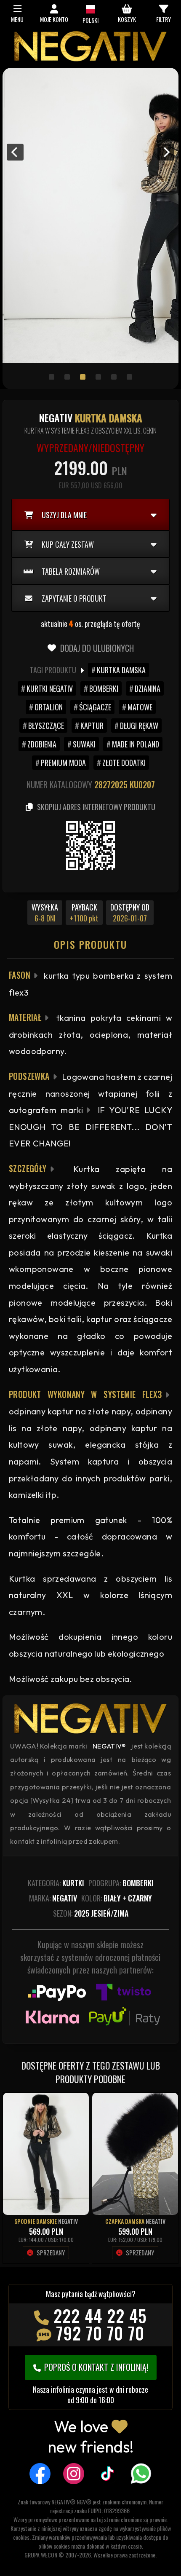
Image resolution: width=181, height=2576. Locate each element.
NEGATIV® (109, 1746)
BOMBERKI (104, 688)
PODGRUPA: (121, 1883)
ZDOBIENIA (42, 744)
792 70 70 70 (100, 2333)
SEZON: (91, 1913)
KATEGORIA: (56, 1883)
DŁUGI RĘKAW (139, 726)
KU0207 (142, 785)
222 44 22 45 (100, 2316)
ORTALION (49, 707)
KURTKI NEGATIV (50, 688)
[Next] (166, 152)
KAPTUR (92, 726)
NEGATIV (68, 2221)
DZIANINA (148, 688)
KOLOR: (117, 1898)
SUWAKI (84, 744)
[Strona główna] (90, 59)
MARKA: (53, 1898)
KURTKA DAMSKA (121, 670)
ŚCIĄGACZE (95, 707)
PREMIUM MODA (63, 763)
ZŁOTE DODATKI (124, 763)
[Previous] (15, 152)
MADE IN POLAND (136, 744)
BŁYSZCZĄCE (46, 726)
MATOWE (140, 707)
